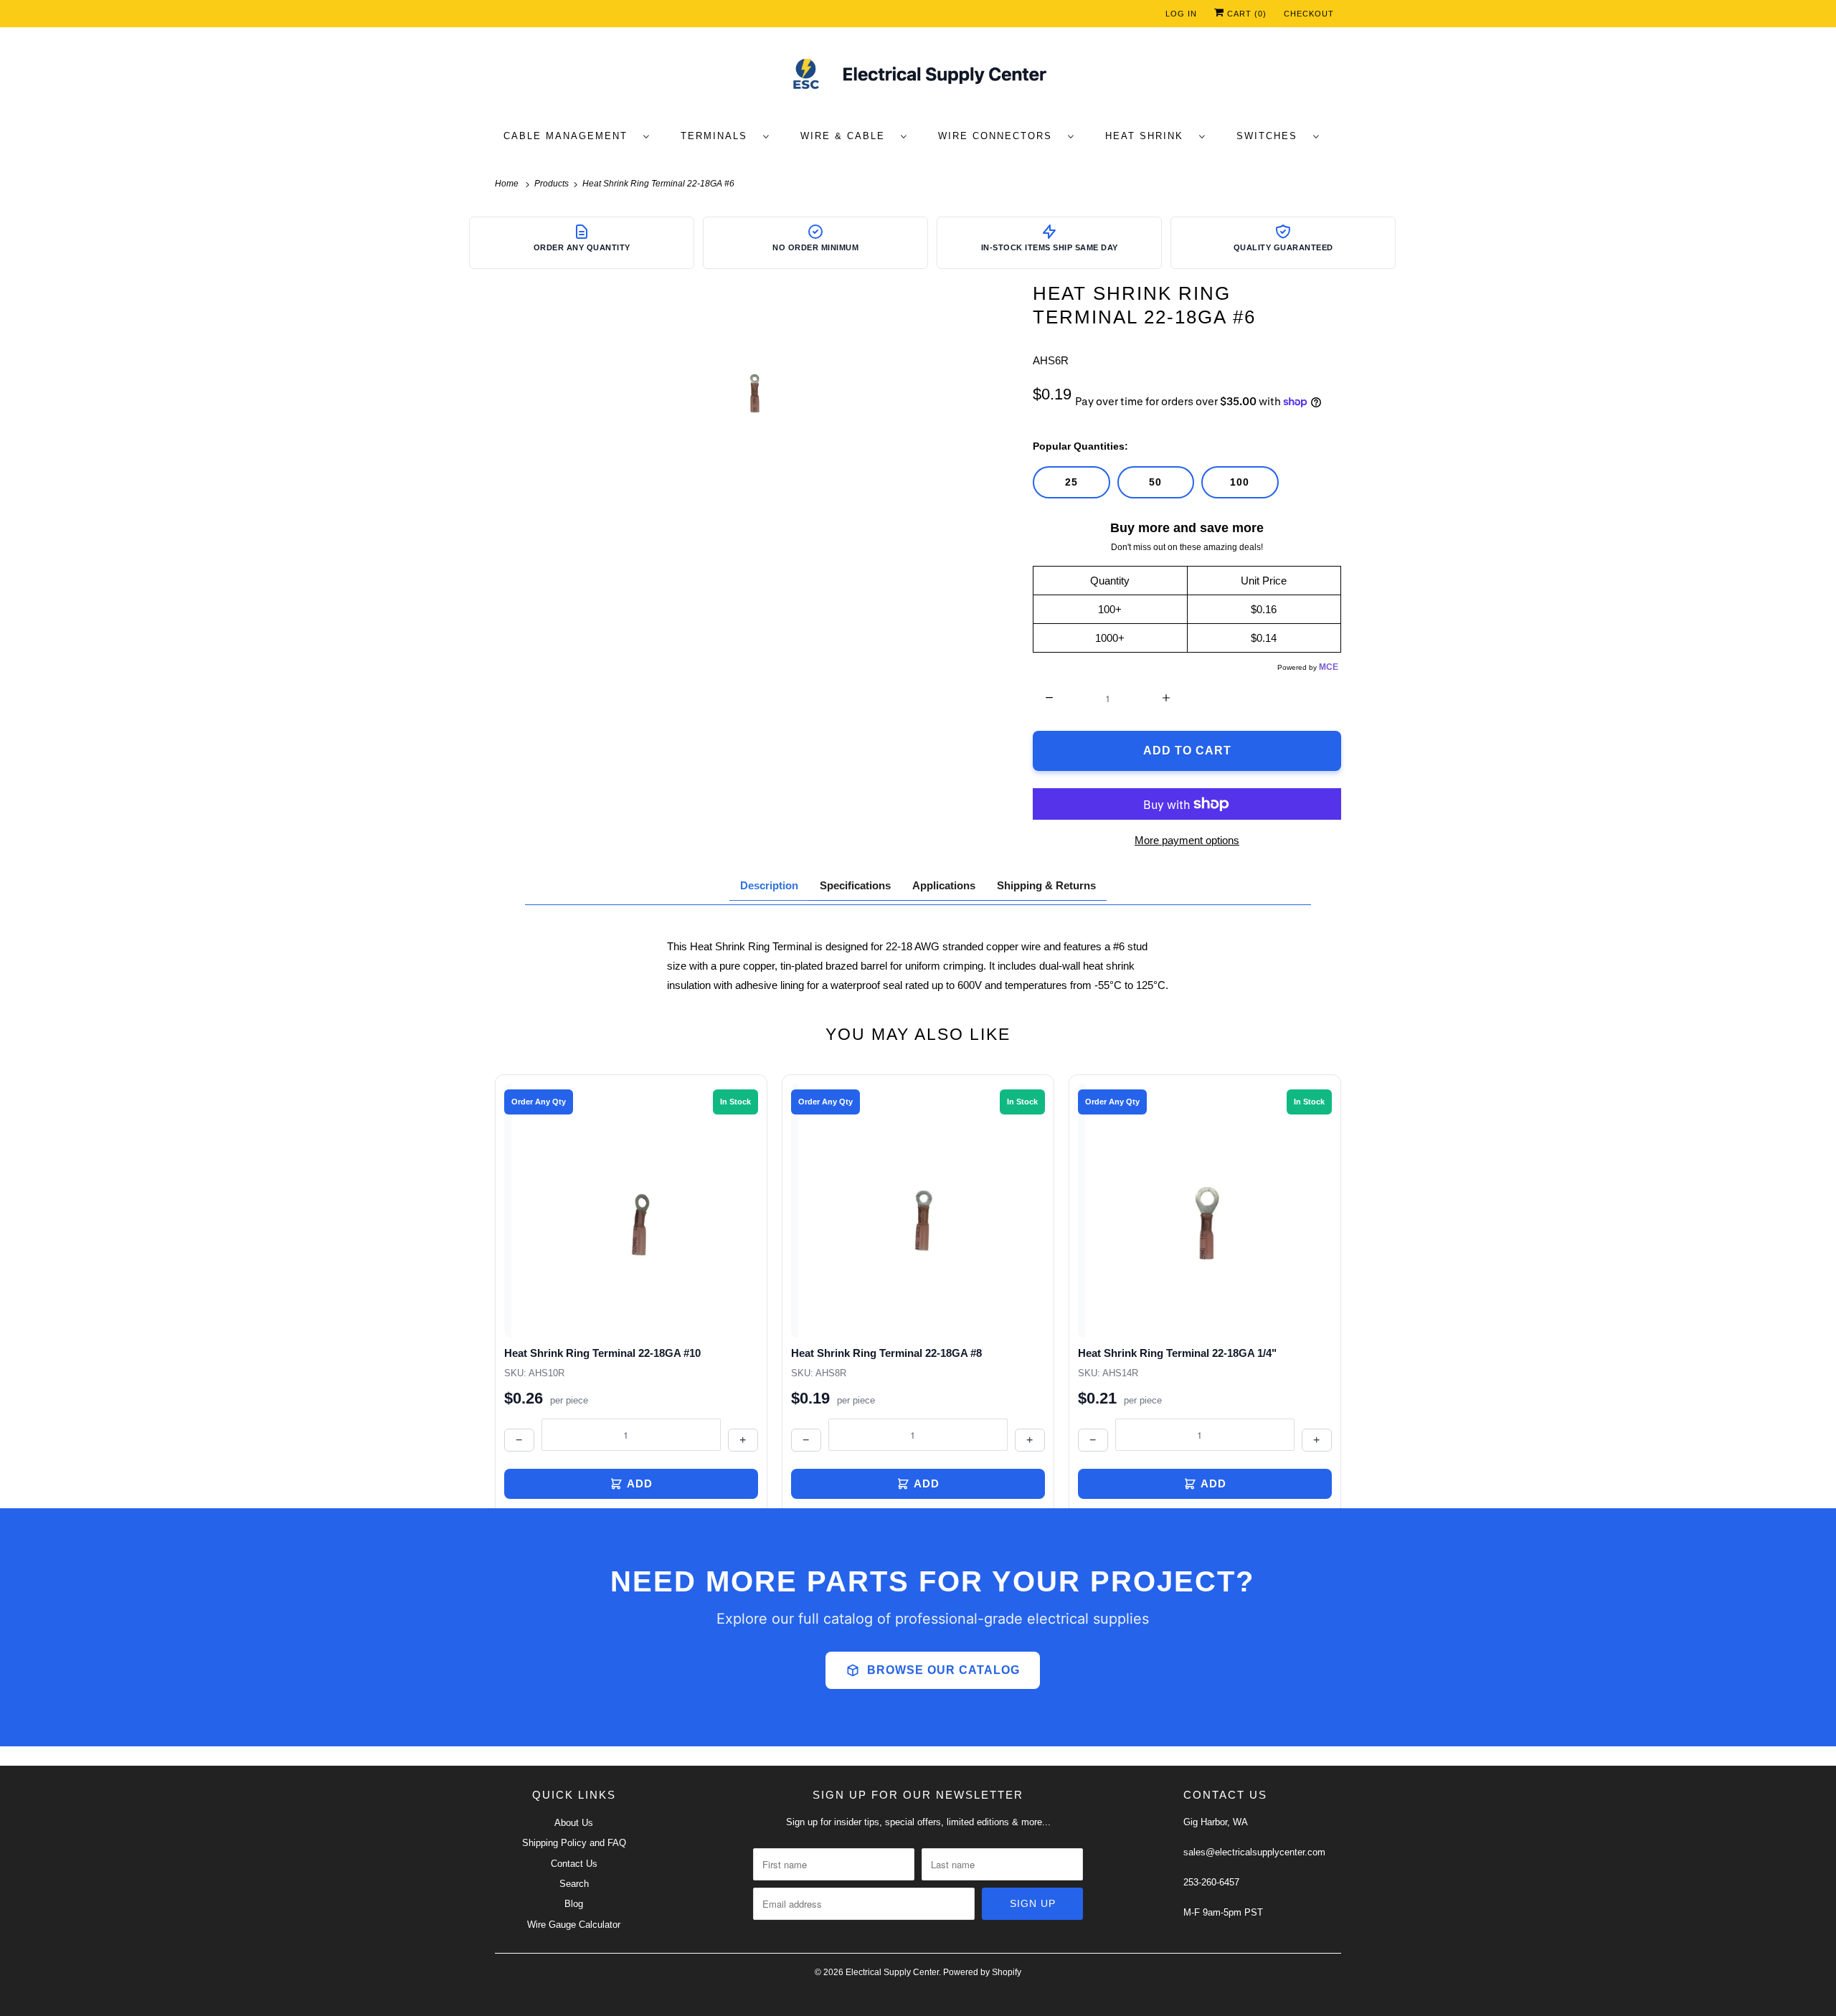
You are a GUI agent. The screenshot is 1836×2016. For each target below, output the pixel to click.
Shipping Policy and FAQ (574, 1843)
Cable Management (570, 136)
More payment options (1187, 840)
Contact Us (574, 1864)
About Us (574, 1823)
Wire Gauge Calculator (574, 1925)
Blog (574, 1904)
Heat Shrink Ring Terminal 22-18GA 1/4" (1177, 1353)
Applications (944, 885)
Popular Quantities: (1080, 446)
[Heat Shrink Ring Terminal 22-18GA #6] (757, 389)
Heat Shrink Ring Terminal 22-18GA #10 (602, 1353)
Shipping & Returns (1046, 885)
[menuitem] (583, 135)
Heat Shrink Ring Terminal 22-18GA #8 (886, 1353)
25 (1071, 482)
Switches (1271, 136)
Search (574, 1884)
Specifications (855, 885)
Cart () (1245, 14)
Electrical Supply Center (892, 1972)
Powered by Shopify (982, 1972)
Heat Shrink (1149, 136)
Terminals (718, 136)
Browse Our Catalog (943, 1670)
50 (1155, 482)
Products (553, 184)
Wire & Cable (847, 136)
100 (1240, 482)
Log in (1181, 14)
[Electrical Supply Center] (918, 77)
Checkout (1309, 14)
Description (769, 885)
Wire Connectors (999, 136)
